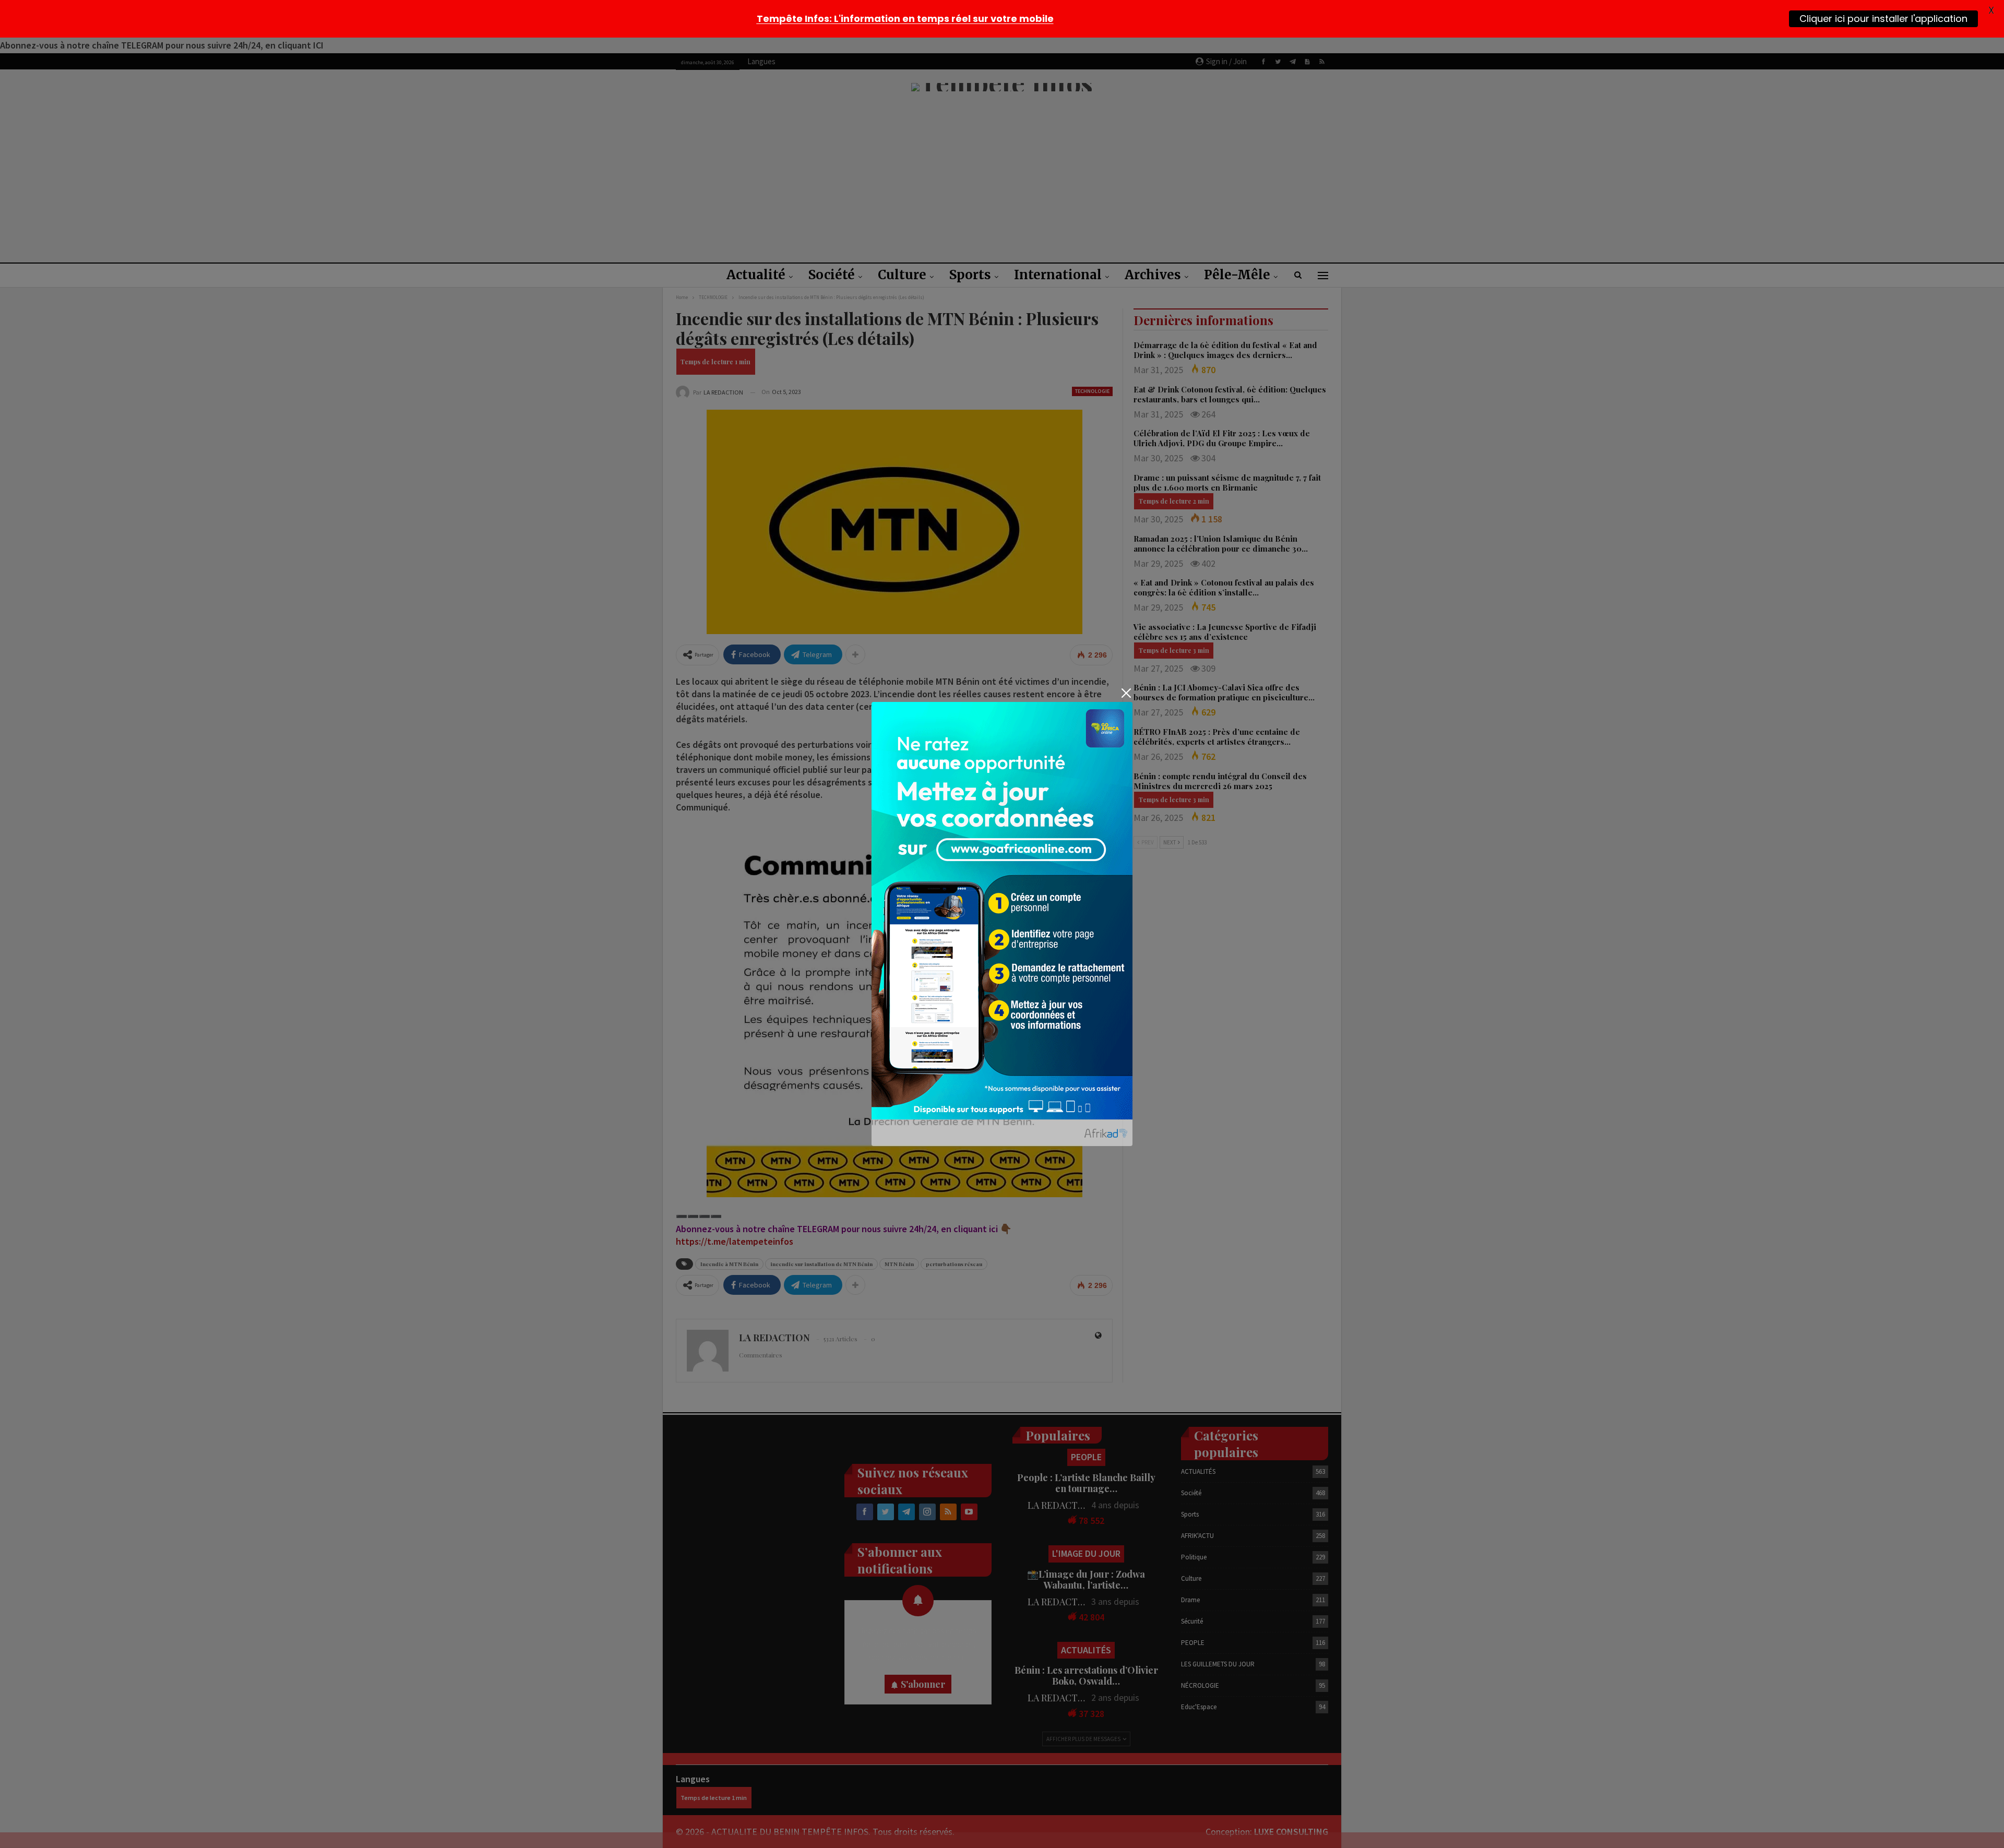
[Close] (1126, 693)
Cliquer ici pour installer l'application (1883, 19)
